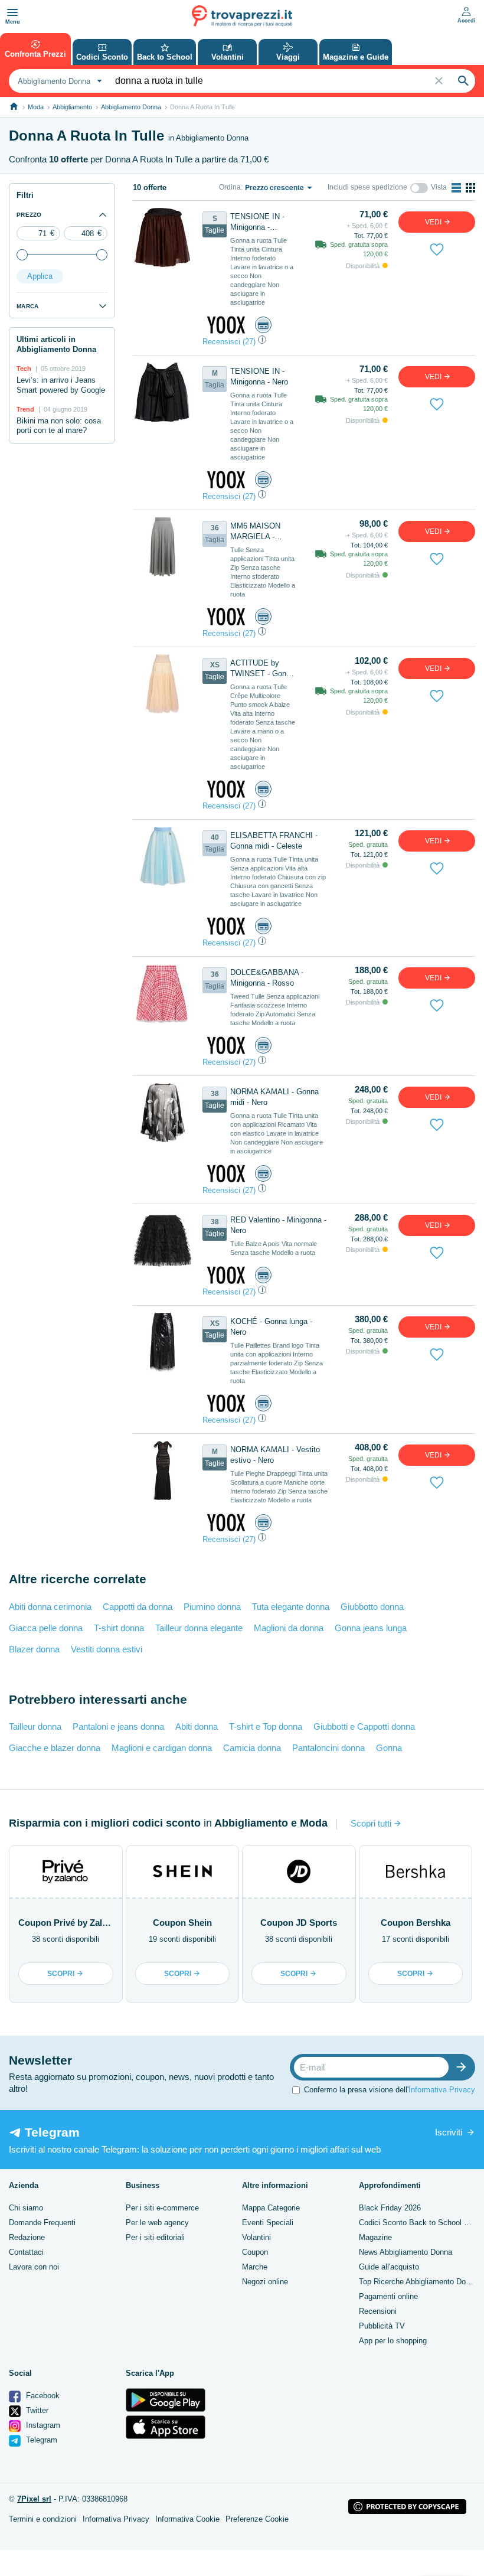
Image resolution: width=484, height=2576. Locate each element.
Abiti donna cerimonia (50, 1607)
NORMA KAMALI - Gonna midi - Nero (274, 1097)
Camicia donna (252, 1748)
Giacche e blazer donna (55, 1748)
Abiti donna (197, 1726)
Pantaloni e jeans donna (118, 1726)
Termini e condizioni (43, 2519)
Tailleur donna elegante (199, 1628)
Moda (36, 107)
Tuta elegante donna (291, 1607)
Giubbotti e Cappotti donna (364, 1726)
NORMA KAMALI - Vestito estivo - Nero (275, 1455)
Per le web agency (157, 2223)
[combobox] (58, 81)
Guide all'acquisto (389, 2267)
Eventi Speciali (268, 2223)
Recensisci (221, 342)
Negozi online (265, 2282)
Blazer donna (34, 1649)
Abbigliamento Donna (131, 107)
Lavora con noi (34, 2267)
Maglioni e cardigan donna (162, 1748)
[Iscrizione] (464, 2067)
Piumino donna (212, 1607)
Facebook (42, 2396)
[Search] (463, 81)
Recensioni (378, 2311)
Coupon (255, 2252)
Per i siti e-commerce (162, 2208)
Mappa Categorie (271, 2208)
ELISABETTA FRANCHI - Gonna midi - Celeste (274, 841)
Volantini (256, 2237)
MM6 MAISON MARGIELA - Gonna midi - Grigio (255, 532)
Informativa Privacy (442, 2090)
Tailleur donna (35, 1726)
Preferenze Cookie (257, 2519)
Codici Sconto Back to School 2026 (420, 2223)
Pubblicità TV (382, 2326)
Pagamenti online (388, 2296)
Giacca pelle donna (46, 1628)
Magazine (375, 2237)
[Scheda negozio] (226, 325)
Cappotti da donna (138, 1607)
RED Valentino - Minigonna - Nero (278, 1225)
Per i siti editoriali (155, 2237)
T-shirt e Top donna (266, 1726)
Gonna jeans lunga (371, 1628)
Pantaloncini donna (328, 1748)
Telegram (40, 2440)
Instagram (42, 2425)
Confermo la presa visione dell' (390, 2090)
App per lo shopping (393, 2341)
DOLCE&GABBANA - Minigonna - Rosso (267, 978)
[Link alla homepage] (14, 107)
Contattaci (26, 2252)
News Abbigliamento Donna (405, 2252)
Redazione (27, 2237)
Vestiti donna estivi (107, 1649)
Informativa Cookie (187, 2519)
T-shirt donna (119, 1628)
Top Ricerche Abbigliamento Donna (418, 2282)
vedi (434, 222)
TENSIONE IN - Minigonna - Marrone (257, 222)
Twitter (36, 2410)
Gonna (389, 1748)
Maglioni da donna (289, 1628)
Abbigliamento (72, 107)
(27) (249, 342)
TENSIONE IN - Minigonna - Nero (259, 376)
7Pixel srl (34, 2499)
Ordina (230, 187)
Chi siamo (26, 2208)
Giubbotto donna (372, 1607)
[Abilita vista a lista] (456, 188)
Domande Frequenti (42, 2223)
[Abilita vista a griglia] (470, 188)
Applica (40, 276)
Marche (255, 2267)
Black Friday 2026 (390, 2208)
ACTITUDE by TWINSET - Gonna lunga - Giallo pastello (262, 669)
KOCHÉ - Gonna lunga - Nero (271, 1327)
